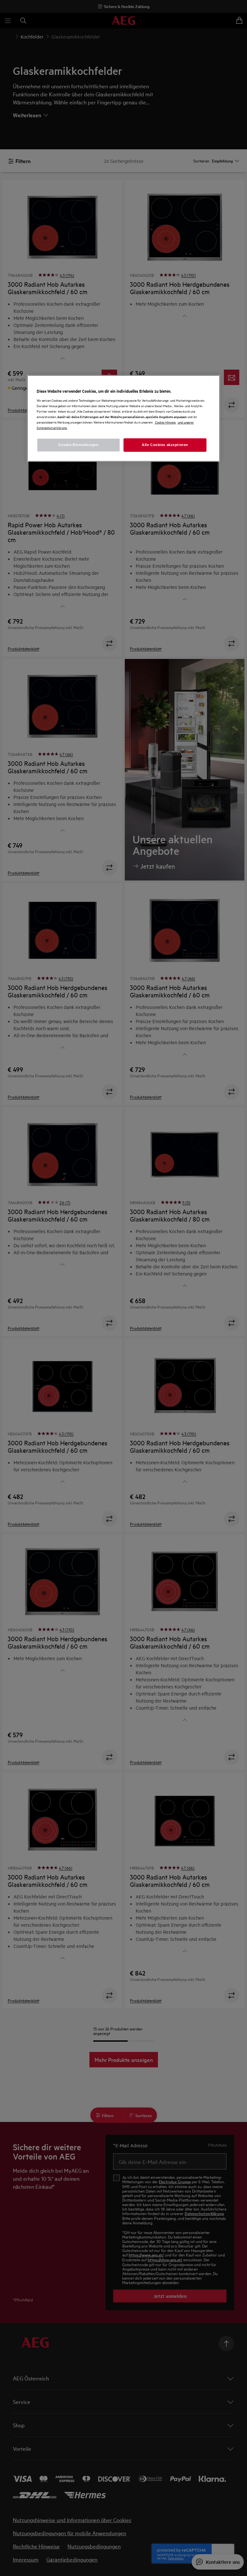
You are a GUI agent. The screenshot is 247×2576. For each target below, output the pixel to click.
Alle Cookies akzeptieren (165, 445)
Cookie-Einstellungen (78, 445)
